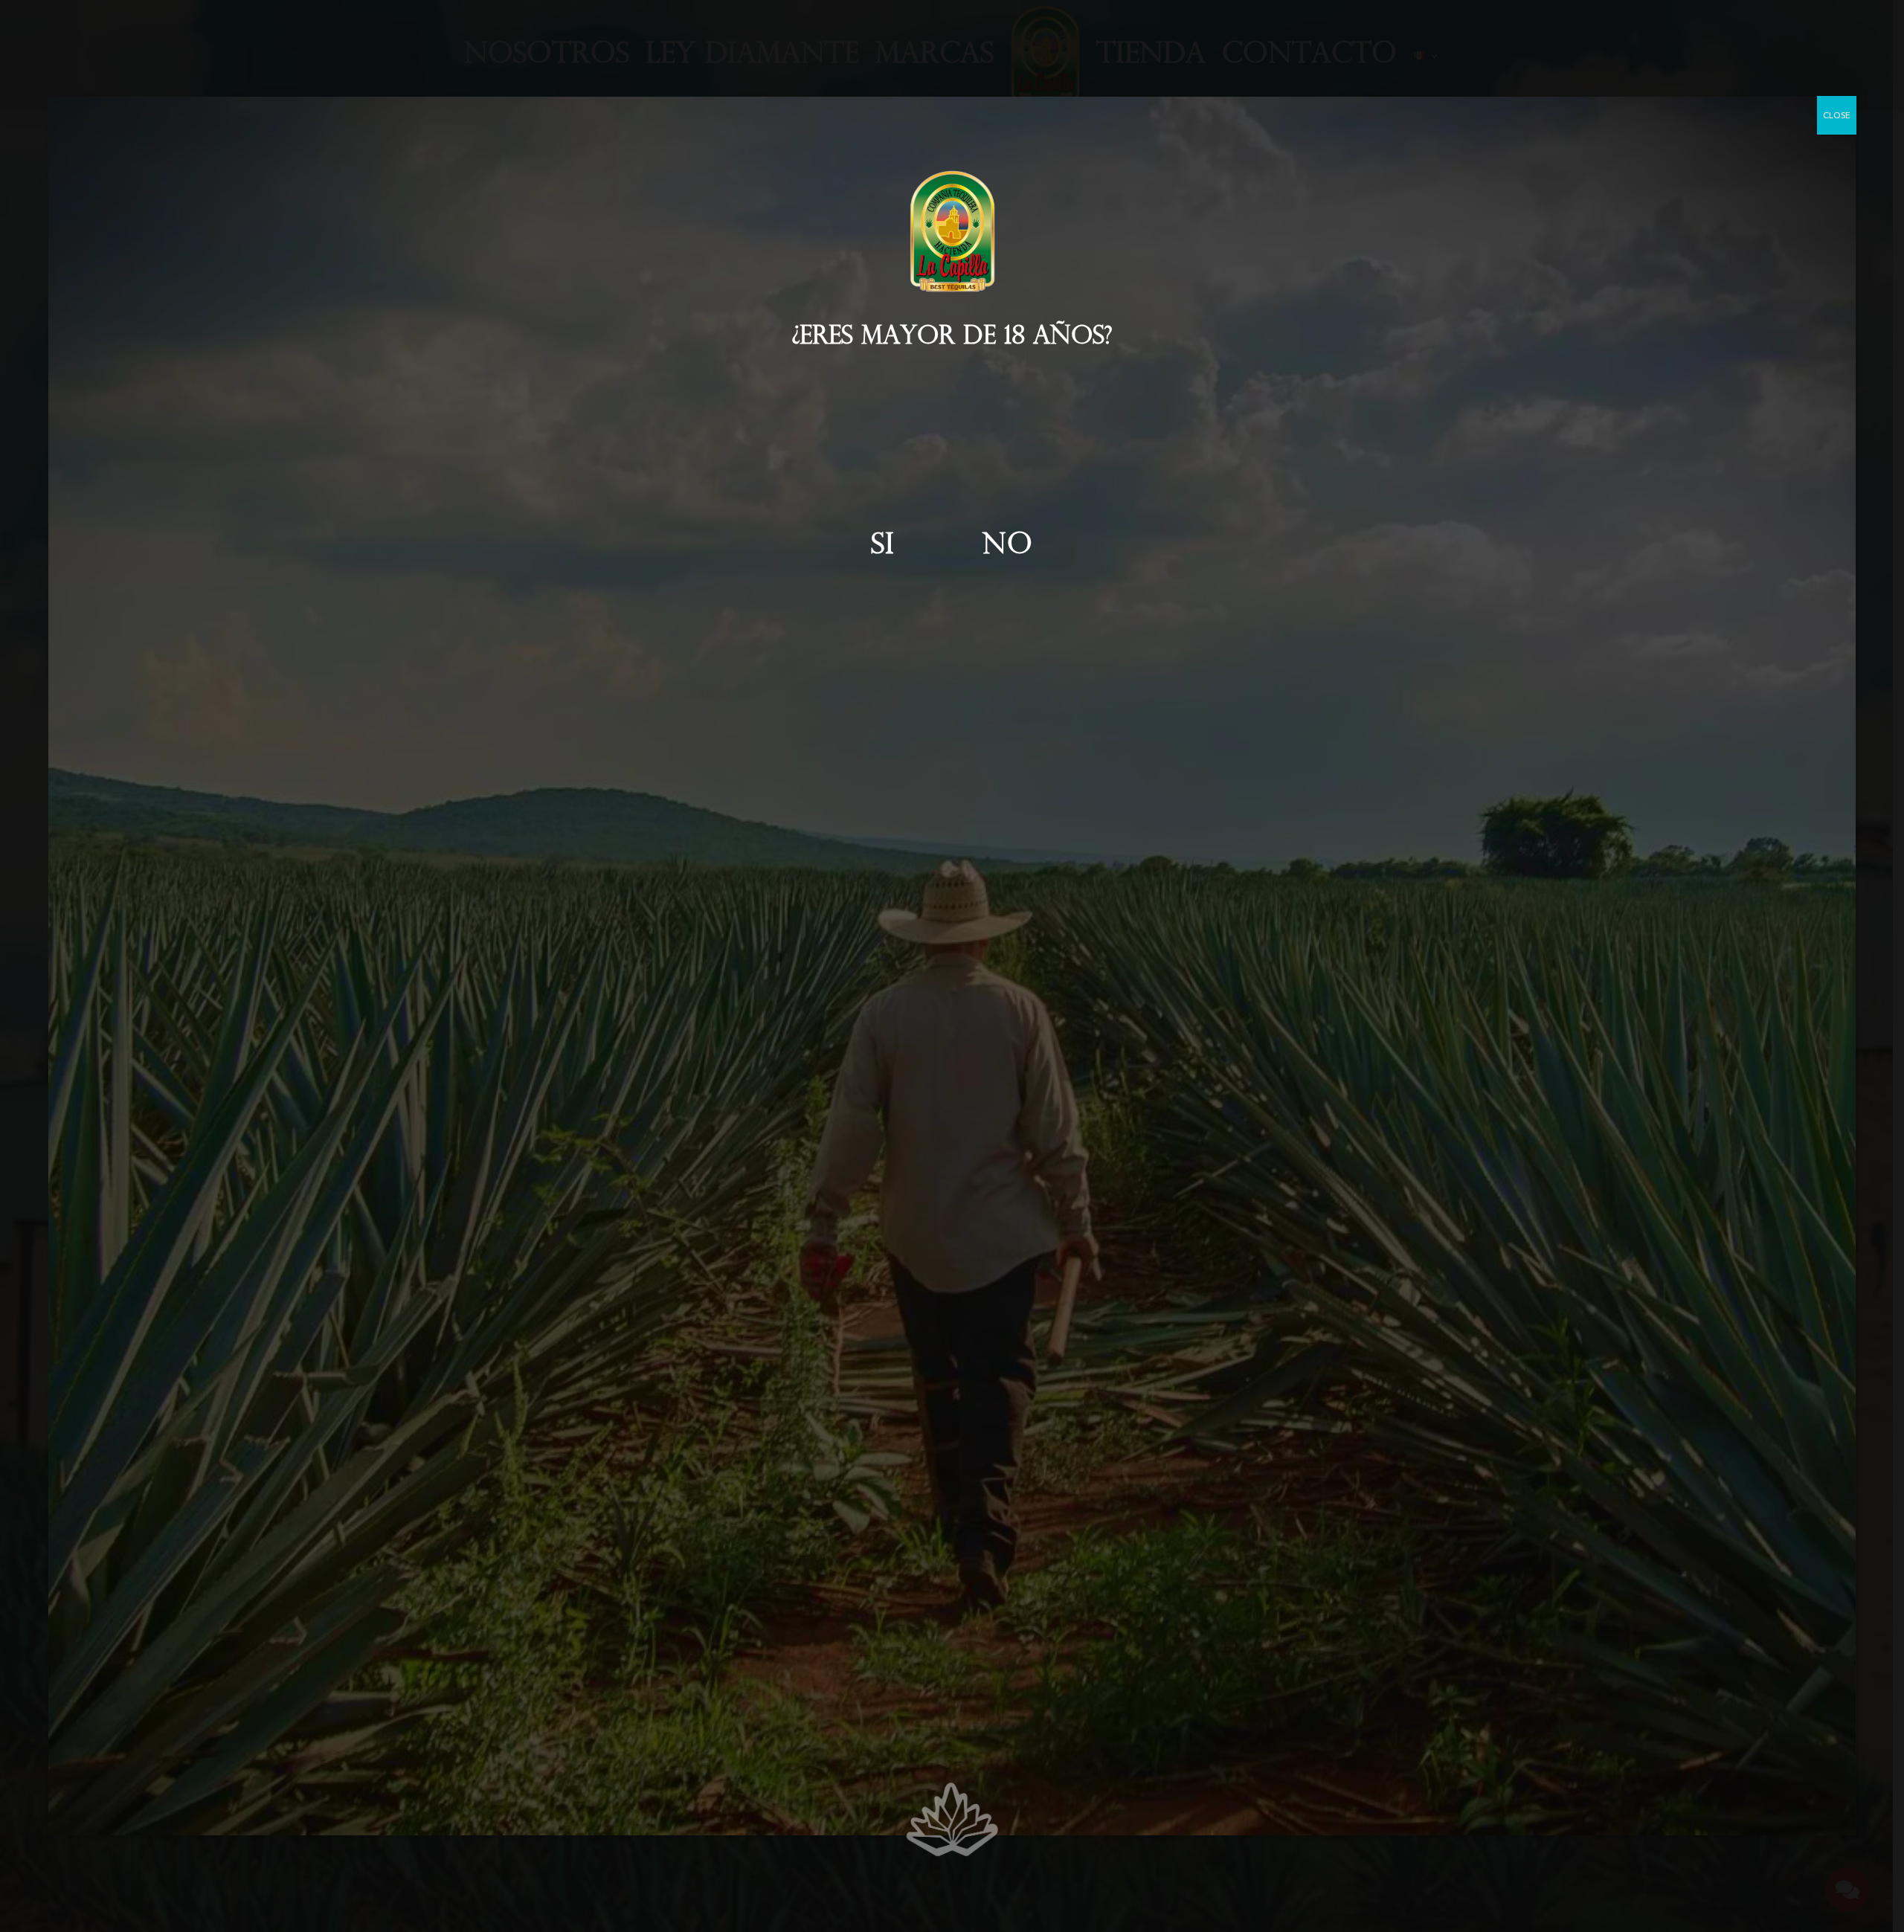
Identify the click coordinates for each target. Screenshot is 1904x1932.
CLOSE (1837, 115)
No (1008, 546)
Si (883, 546)
